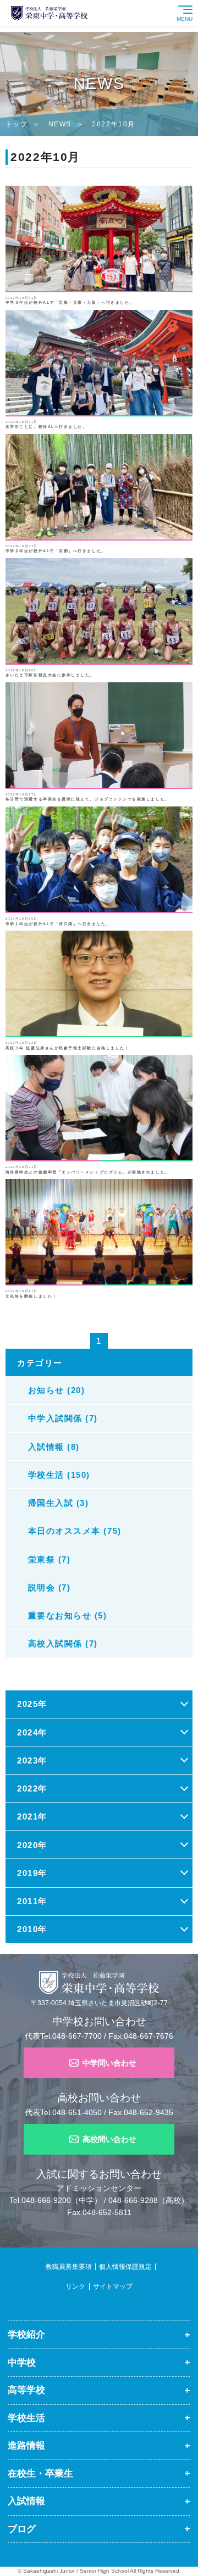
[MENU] (195, 4)
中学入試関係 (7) (63, 1418)
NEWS (60, 124)
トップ (17, 124)
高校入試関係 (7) (63, 1643)
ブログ (22, 2529)
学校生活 (26, 2418)
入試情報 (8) (54, 1447)
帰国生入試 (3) (59, 1503)
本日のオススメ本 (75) (75, 1531)
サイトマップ (113, 2286)
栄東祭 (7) (50, 1559)
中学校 (22, 2362)
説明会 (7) (50, 1587)
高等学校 (26, 2390)
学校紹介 (26, 2334)
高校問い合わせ (109, 2139)
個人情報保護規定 (125, 2267)
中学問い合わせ (109, 2063)
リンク (75, 2286)
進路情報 (26, 2445)
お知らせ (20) (57, 1390)
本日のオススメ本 (36, 2553)
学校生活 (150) (59, 1475)
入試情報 (26, 2501)
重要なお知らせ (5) (68, 1615)
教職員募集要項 (69, 2267)
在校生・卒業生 (40, 2473)
